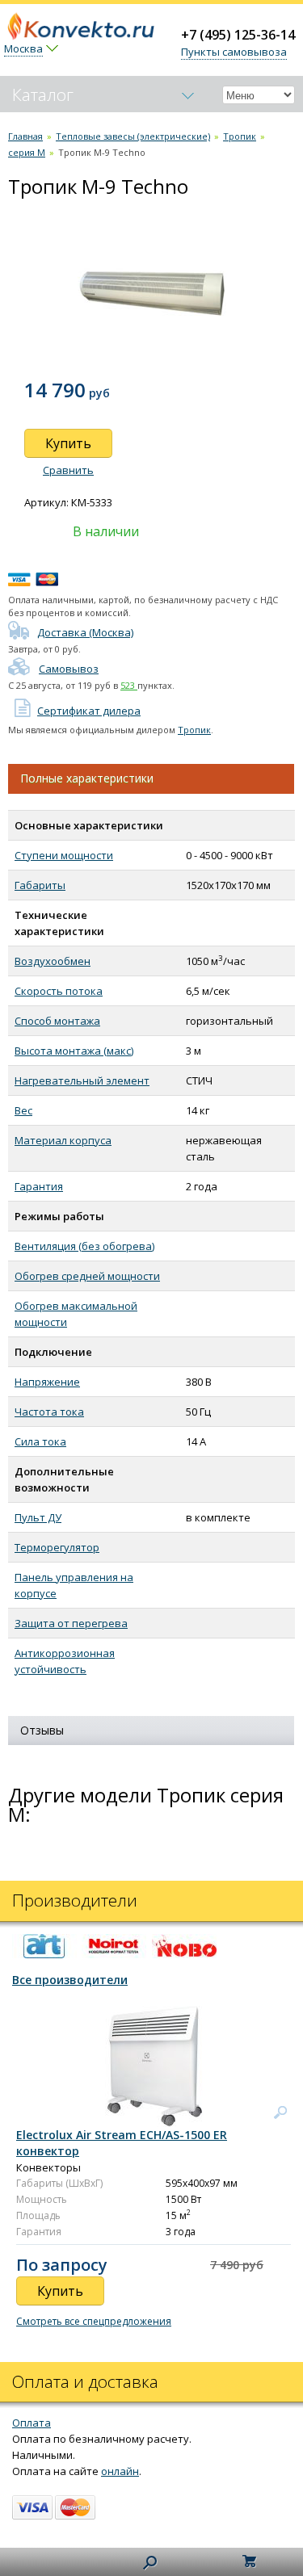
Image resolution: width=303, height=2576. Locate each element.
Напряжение (47, 1382)
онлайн (120, 2471)
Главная (25, 136)
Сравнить (68, 470)
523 (129, 685)
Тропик (240, 136)
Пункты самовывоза (234, 52)
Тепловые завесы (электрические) (133, 136)
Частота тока (49, 1412)
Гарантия (39, 1186)
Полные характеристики (87, 778)
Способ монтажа (57, 1021)
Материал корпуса (63, 1140)
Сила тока (40, 1441)
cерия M (27, 152)
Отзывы (42, 1730)
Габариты (40, 885)
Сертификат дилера (89, 711)
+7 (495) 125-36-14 (238, 35)
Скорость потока (59, 991)
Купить (68, 443)
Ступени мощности (64, 855)
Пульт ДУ (38, 1517)
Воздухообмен (53, 961)
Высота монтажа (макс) (74, 1051)
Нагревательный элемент (82, 1080)
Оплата (32, 2423)
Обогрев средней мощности (87, 1276)
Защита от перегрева (71, 1623)
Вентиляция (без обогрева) (84, 1246)
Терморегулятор (57, 1547)
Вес (23, 1110)
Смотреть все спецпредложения (94, 2321)
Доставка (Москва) (85, 632)
